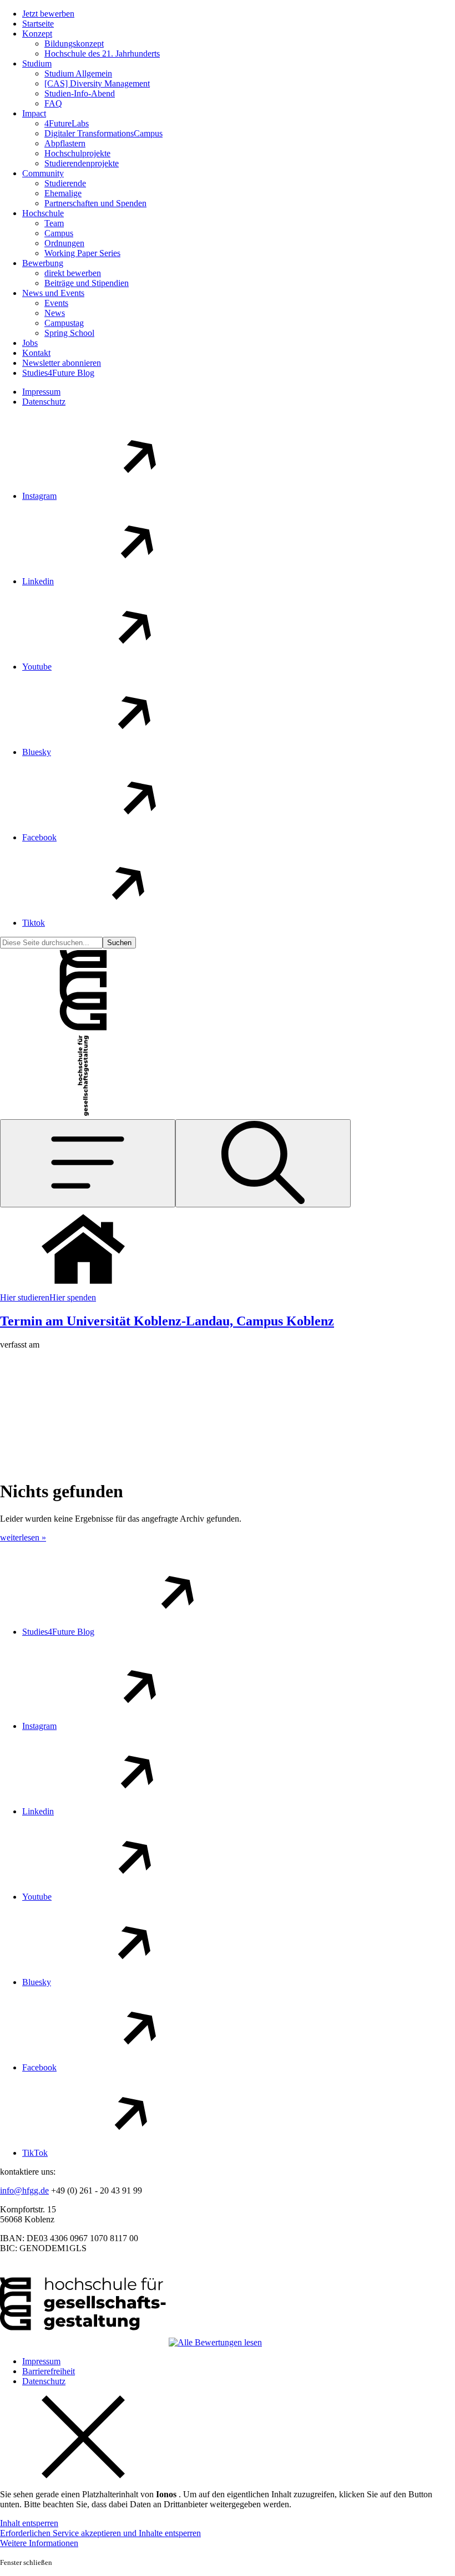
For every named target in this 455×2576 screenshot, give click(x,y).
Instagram (39, 496)
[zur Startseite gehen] (83, 1029)
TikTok (35, 2153)
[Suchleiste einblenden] (263, 1163)
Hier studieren (25, 1297)
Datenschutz (44, 402)
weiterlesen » (23, 1537)
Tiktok (34, 923)
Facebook (39, 837)
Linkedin (38, 581)
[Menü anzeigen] (88, 1163)
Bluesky (37, 752)
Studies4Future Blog (58, 1632)
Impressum (41, 392)
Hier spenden (73, 1297)
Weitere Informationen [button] (39, 2543)
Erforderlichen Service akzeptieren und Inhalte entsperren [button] (100, 2533)
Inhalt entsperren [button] (29, 2523)
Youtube (37, 667)
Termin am (167, 1321)
